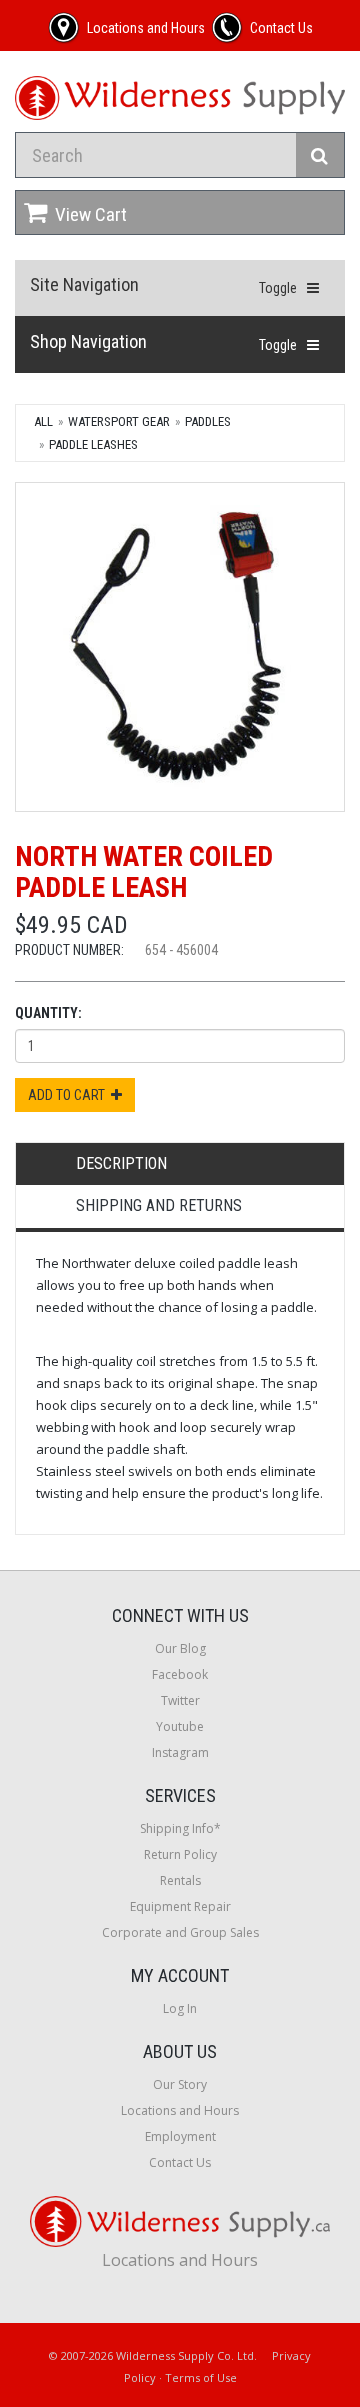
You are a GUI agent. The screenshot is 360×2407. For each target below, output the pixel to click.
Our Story (180, 2084)
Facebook (180, 1674)
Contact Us (180, 2162)
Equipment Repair (180, 1906)
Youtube (180, 1726)
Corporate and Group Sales (180, 1932)
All (43, 421)
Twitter (180, 1700)
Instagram (180, 1752)
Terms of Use (201, 2377)
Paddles (208, 421)
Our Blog (180, 1648)
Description (121, 1163)
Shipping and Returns (159, 1205)
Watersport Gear (119, 421)
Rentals (180, 1880)
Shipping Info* (180, 1828)
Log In (180, 2008)
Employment (180, 2136)
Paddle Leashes (93, 444)
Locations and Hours (180, 2110)
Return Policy (180, 1854)
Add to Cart (69, 1095)
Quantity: (48, 1013)
